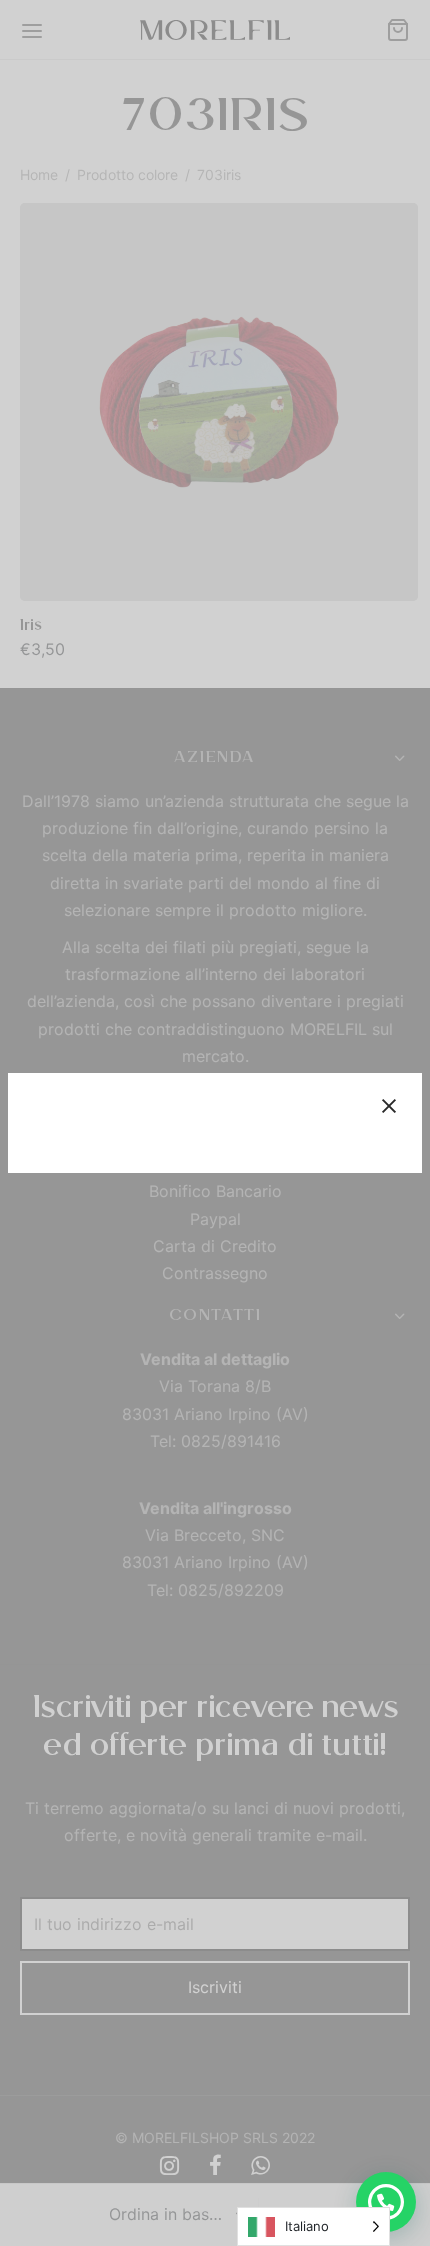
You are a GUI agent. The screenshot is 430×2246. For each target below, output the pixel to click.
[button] (386, 2202)
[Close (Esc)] (389, 1106)
